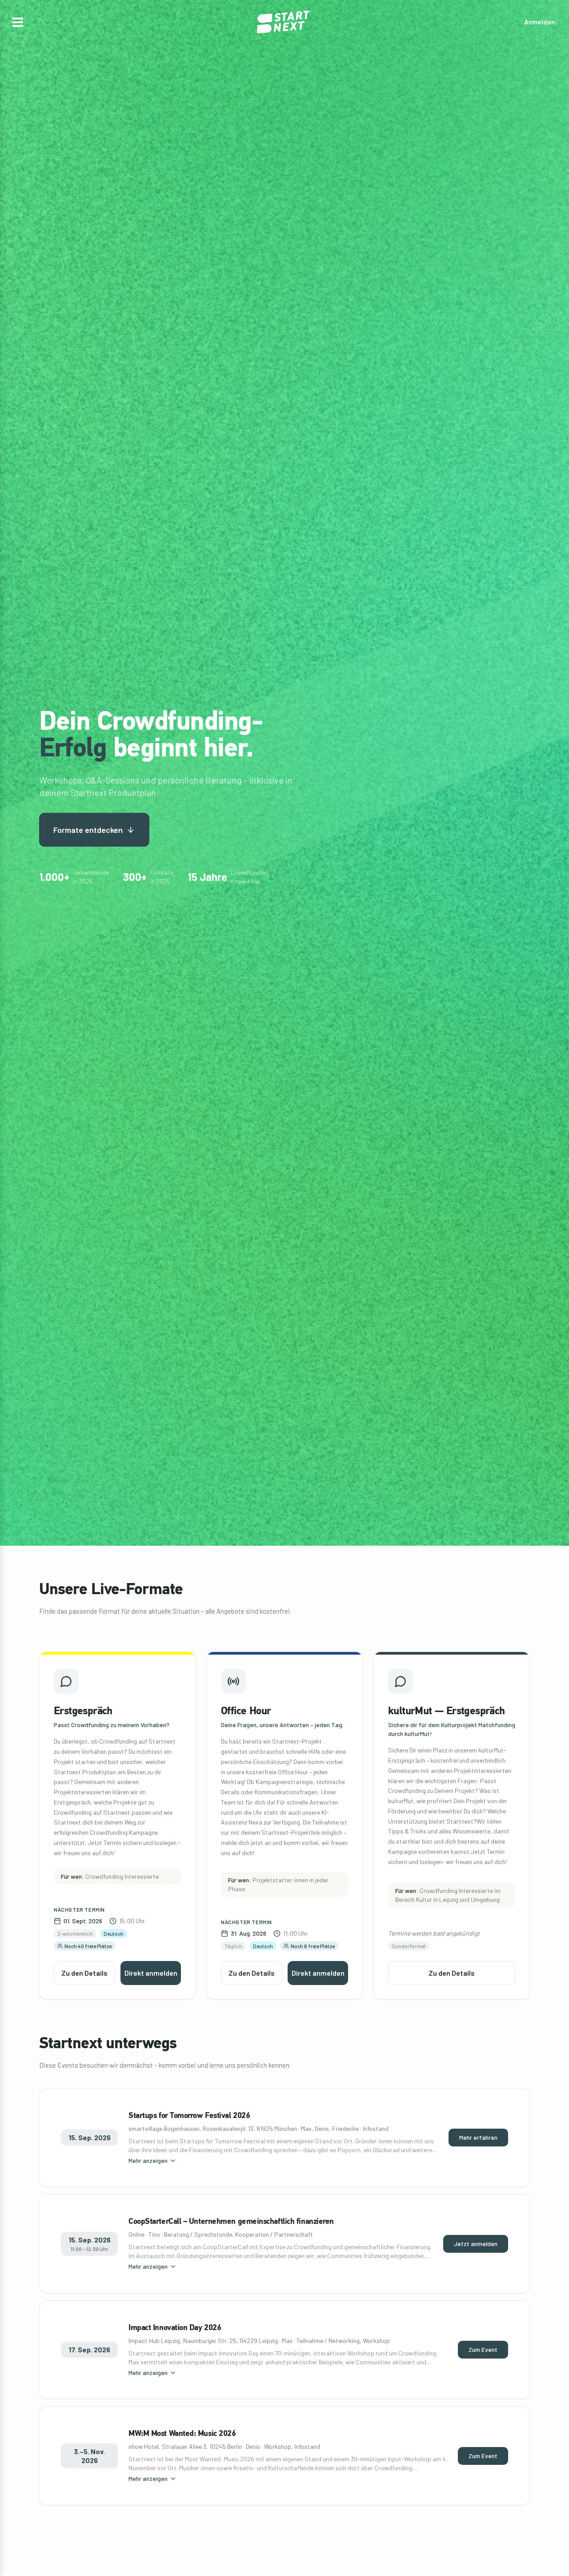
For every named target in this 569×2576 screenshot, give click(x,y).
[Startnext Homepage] (284, 22)
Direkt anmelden (151, 1973)
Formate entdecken (88, 830)
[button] (18, 22)
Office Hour (246, 1712)
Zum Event (483, 2349)
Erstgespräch (83, 1712)
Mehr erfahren (478, 2137)
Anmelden (539, 22)
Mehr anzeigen (148, 2160)
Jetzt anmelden (476, 2244)
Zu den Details (84, 1973)
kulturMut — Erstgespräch (447, 1712)
